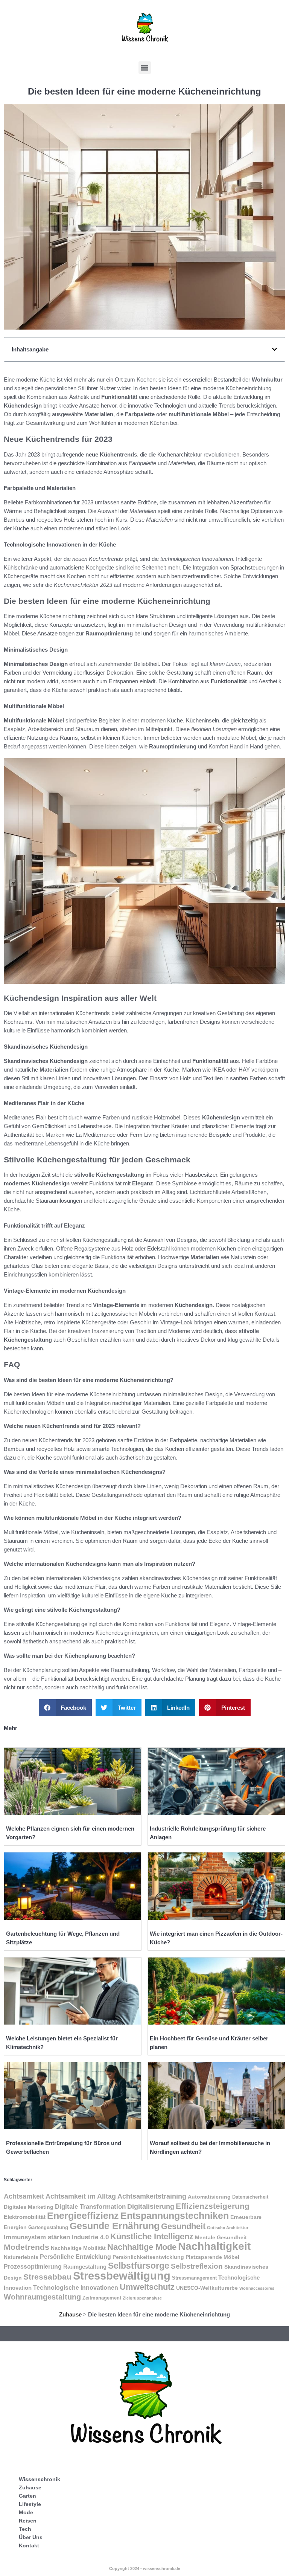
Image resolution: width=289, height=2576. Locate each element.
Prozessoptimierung (33, 2267)
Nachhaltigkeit (214, 2246)
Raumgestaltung (85, 2267)
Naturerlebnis (21, 2257)
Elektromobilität (25, 2217)
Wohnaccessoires (257, 2288)
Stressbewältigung (122, 2276)
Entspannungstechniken (175, 2216)
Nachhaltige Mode (142, 2247)
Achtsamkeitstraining (152, 2196)
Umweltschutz (147, 2287)
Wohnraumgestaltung (42, 2297)
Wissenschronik (40, 2479)
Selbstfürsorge (139, 2266)
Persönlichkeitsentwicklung (148, 2257)
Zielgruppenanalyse (142, 2298)
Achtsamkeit (24, 2196)
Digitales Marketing (29, 2207)
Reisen (28, 2521)
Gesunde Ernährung (115, 2226)
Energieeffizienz (83, 2216)
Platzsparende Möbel (212, 2257)
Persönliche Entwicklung (75, 2257)
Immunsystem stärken (37, 2237)
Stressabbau (47, 2277)
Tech (25, 2529)
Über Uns (31, 2537)
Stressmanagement (194, 2278)
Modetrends (27, 2247)
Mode (26, 2512)
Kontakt (29, 2545)
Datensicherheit (250, 2197)
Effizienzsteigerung (213, 2206)
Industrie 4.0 (90, 2237)
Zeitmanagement (102, 2298)
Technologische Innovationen (76, 2288)
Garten (27, 2496)
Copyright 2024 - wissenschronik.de (145, 2568)
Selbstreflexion (197, 2266)
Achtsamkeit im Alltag (81, 2196)
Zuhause (70, 2314)
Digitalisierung (151, 2206)
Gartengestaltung (48, 2228)
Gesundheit (183, 2226)
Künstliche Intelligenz (152, 2236)
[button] (145, 68)
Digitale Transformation (90, 2206)
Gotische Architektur (228, 2228)
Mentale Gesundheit (221, 2237)
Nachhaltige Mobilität (78, 2248)
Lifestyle (30, 2504)
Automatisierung (209, 2197)
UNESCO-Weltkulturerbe (207, 2288)
